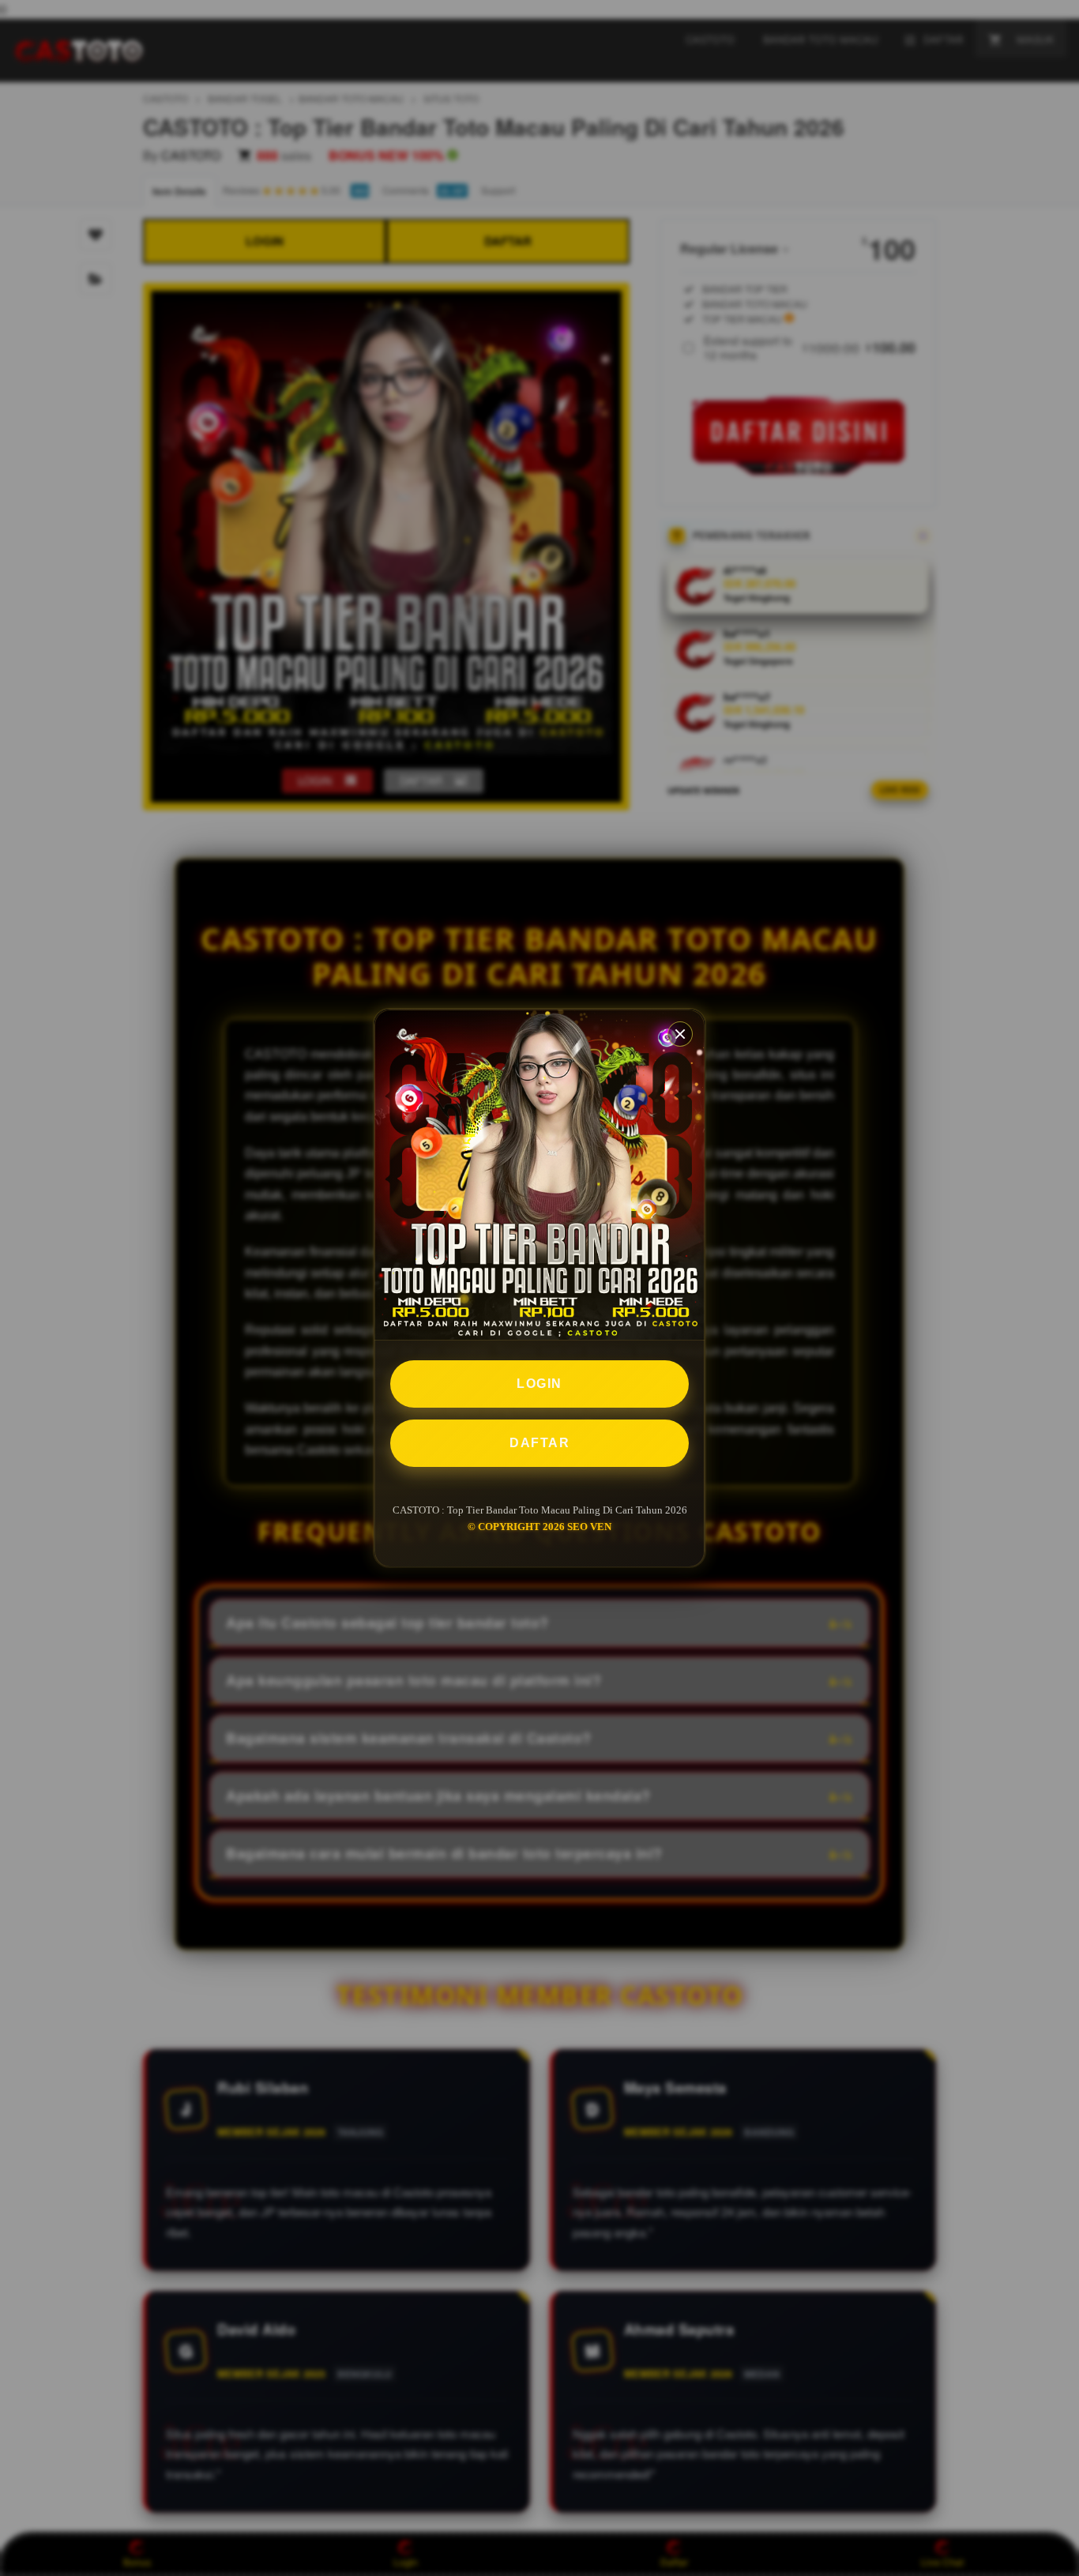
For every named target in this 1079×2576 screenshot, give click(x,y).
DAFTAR (539, 1443)
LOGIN (539, 1384)
